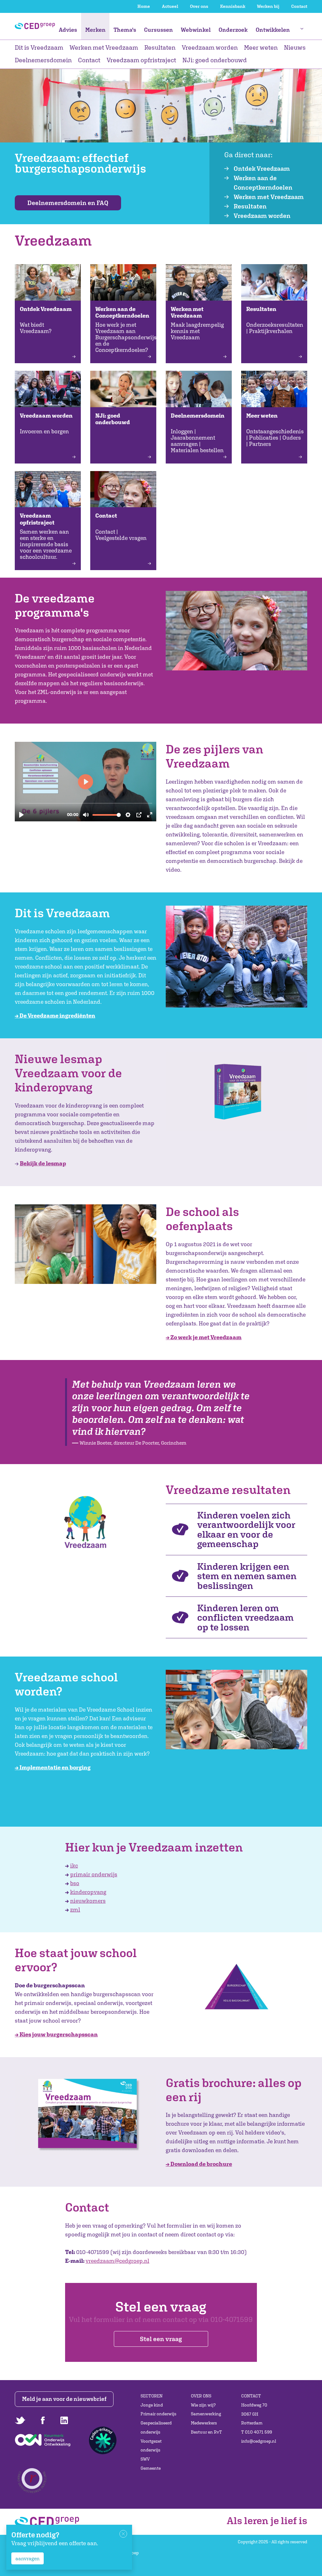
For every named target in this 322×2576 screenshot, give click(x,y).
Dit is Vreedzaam (39, 47)
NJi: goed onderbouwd (215, 60)
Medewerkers (204, 2423)
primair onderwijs (94, 1874)
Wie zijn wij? (203, 2405)
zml (75, 1910)
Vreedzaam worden (210, 47)
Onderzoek (233, 30)
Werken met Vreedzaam (104, 47)
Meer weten (261, 47)
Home (144, 6)
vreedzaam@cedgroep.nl (117, 2261)
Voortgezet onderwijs (151, 2446)
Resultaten (160, 47)
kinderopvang (88, 1892)
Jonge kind (152, 2405)
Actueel (170, 6)
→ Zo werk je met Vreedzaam (204, 1337)
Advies (68, 30)
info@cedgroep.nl (259, 2441)
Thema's (125, 30)
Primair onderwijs (158, 2414)
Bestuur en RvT (206, 2432)
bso (75, 1883)
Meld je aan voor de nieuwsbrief (64, 2399)
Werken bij (268, 6)
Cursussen (158, 30)
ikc (74, 1865)
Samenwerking (206, 2414)
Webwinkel (196, 30)
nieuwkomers (88, 1901)
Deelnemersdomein (43, 60)
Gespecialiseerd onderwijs (156, 2427)
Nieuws (295, 47)
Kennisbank (233, 6)
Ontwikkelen (273, 30)
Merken (95, 30)
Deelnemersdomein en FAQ (68, 203)
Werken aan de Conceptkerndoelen (263, 183)
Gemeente (151, 2468)
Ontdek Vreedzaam (262, 168)
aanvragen (28, 2558)
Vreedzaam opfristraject (141, 60)
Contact (299, 6)
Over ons (199, 6)
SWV (145, 2459)
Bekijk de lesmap (43, 1163)
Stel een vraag (161, 2339)
